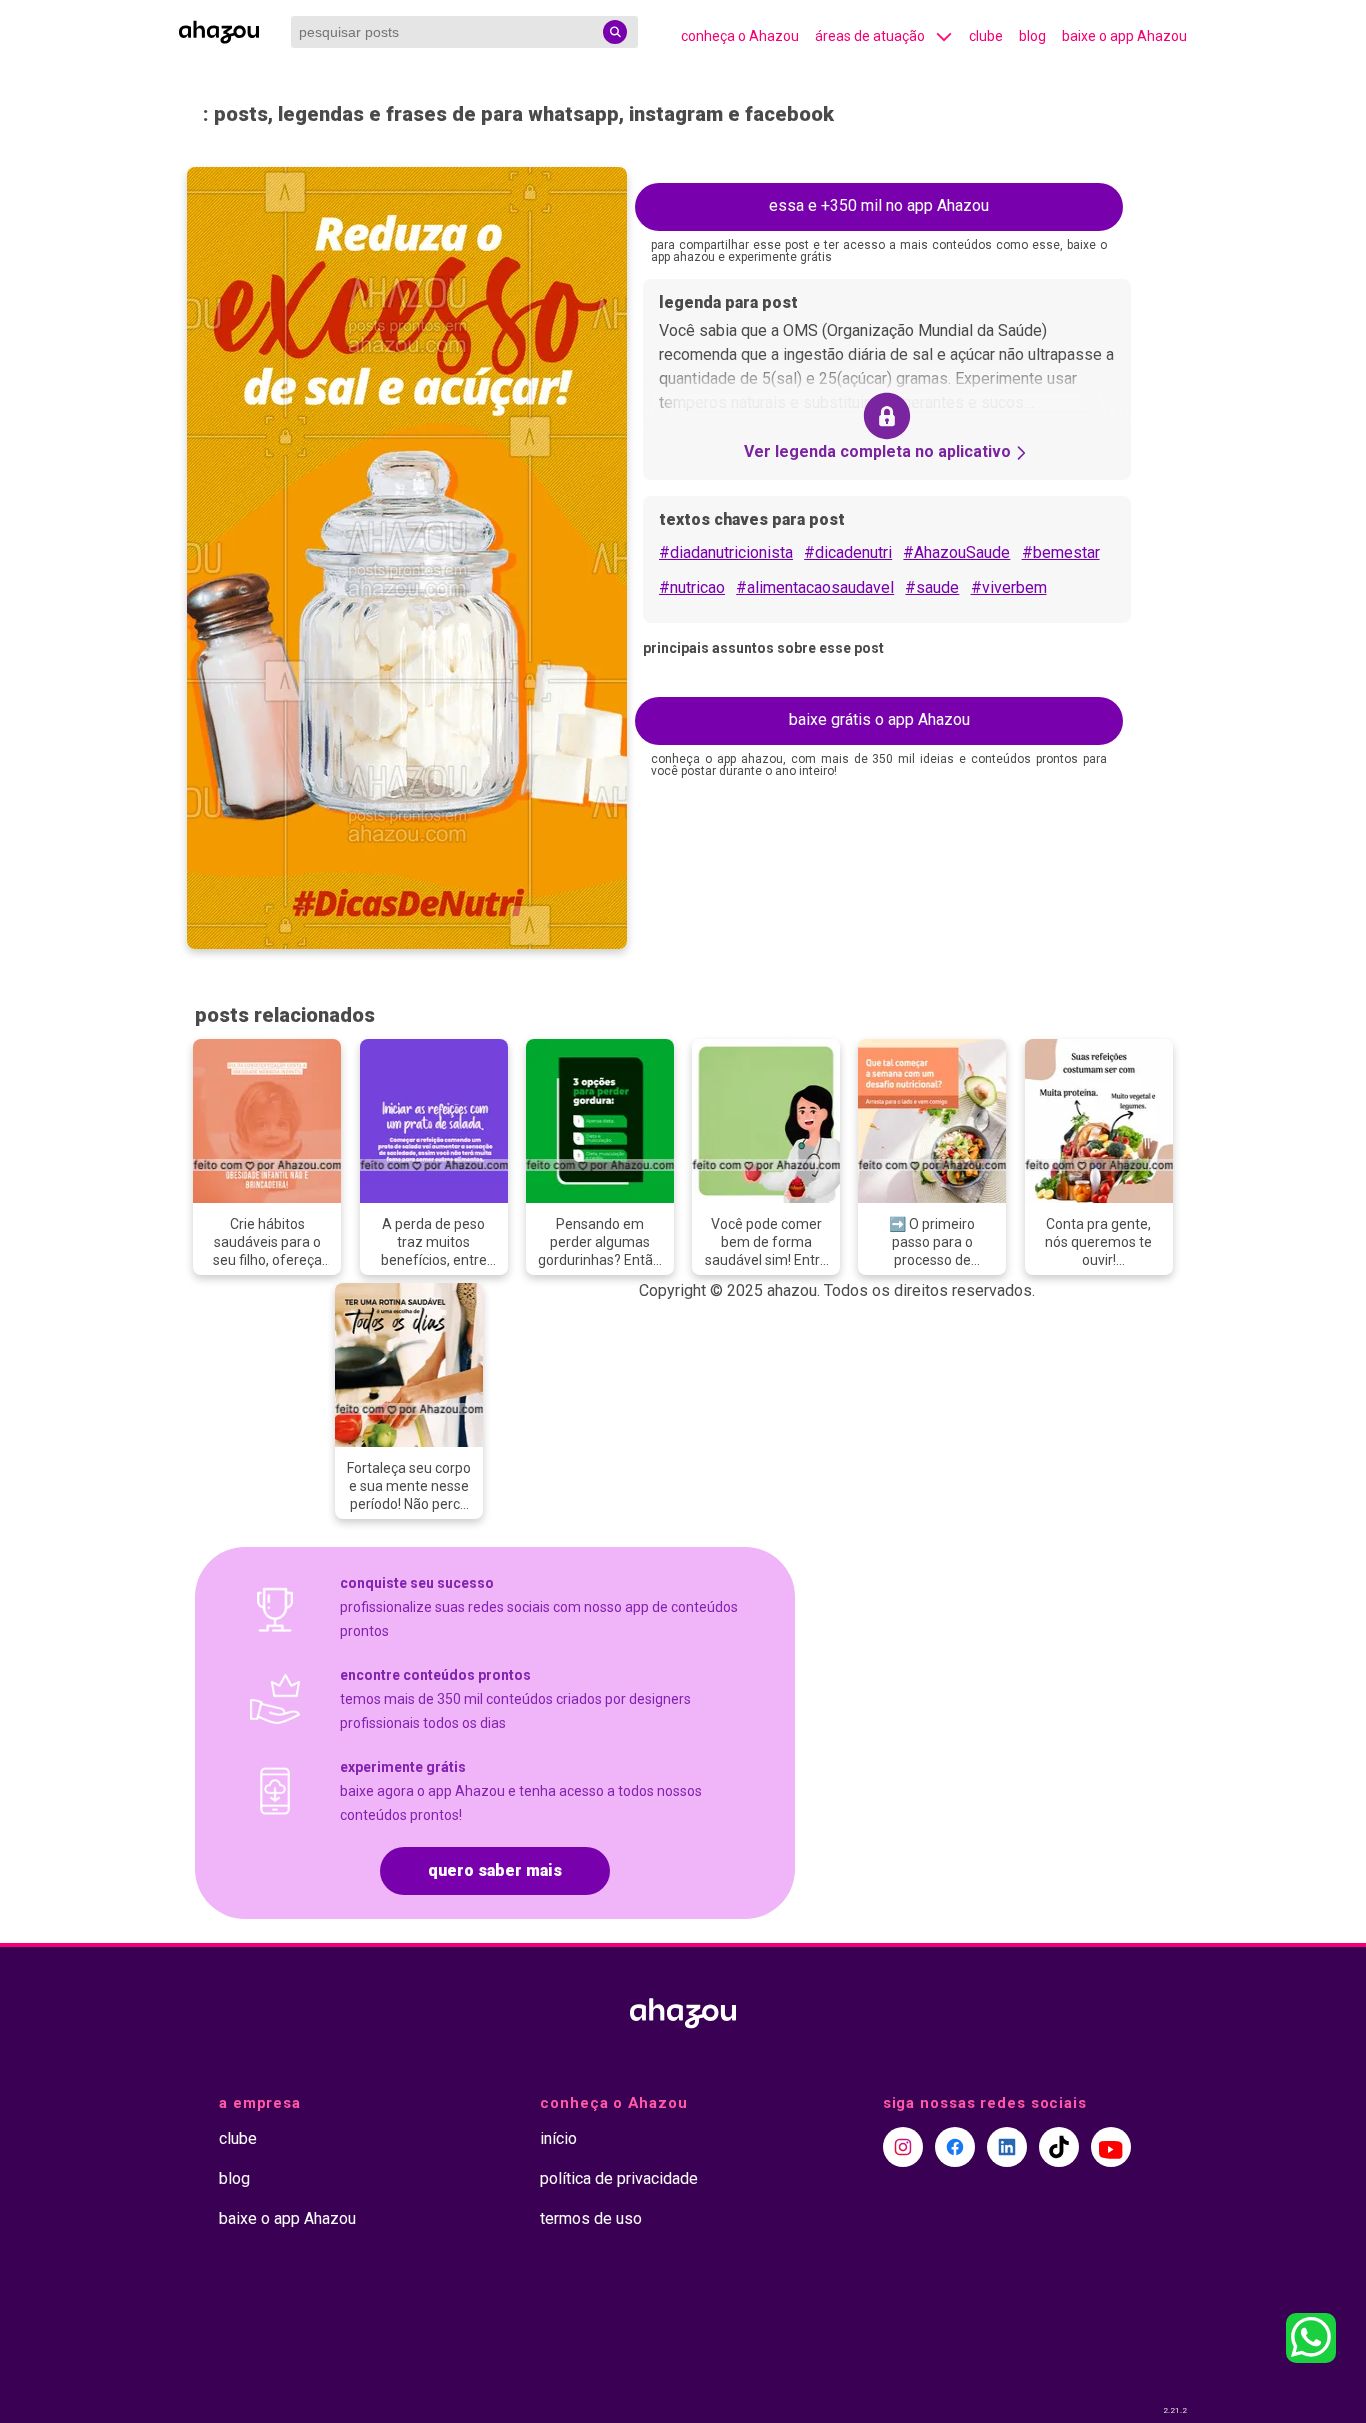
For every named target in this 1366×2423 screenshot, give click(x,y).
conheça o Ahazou (740, 36)
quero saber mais (495, 1870)
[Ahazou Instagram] (903, 2147)
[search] (615, 32)
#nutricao (692, 587)
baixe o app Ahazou (1124, 36)
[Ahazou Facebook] (955, 2147)
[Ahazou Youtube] (1111, 2147)
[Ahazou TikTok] (1059, 2147)
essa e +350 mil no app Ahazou (879, 205)
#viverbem (1009, 587)
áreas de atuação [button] (870, 36)
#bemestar (1061, 552)
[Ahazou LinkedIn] (1007, 2147)
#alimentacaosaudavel (815, 587)
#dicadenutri (848, 552)
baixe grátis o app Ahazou (879, 719)
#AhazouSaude (956, 552)
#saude (932, 587)
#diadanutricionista (726, 552)
